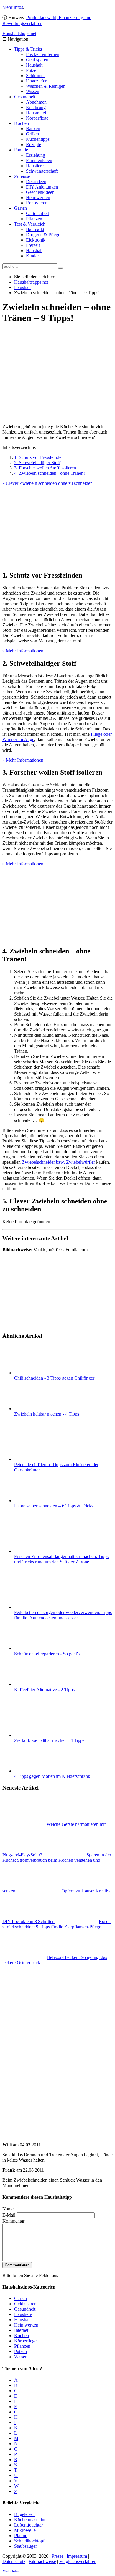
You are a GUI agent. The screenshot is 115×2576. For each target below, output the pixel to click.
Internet (21, 2330)
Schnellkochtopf (29, 2541)
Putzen (32, 70)
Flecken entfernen (43, 54)
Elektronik (36, 240)
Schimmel (35, 76)
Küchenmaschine (30, 2520)
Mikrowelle (25, 2530)
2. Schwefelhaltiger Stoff (37, 463)
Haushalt (34, 65)
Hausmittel (36, 113)
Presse (57, 2556)
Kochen (22, 123)
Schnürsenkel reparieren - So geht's (47, 1654)
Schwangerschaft (42, 171)
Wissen (33, 91)
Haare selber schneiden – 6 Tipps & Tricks (54, 1506)
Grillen (32, 134)
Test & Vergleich (30, 224)
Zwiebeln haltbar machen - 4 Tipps (47, 1414)
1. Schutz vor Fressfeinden (39, 457)
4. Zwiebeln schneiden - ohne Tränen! (50, 473)
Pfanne (21, 2536)
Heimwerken (38, 197)
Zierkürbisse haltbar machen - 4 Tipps (49, 1740)
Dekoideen (36, 182)
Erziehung (36, 155)
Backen (33, 129)
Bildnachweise (42, 2561)
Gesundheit (25, 97)
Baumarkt (35, 229)
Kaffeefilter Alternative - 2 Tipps (44, 1690)
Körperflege (37, 118)
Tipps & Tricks (28, 49)
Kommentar (13, 2221)
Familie (21, 150)
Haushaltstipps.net (31, 282)
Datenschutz (14, 2561)
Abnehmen (36, 102)
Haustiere (35, 166)
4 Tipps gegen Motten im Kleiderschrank (52, 1776)
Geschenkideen (40, 192)
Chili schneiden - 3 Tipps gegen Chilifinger (54, 1378)
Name (8, 2209)
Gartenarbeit (37, 213)
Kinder (32, 256)
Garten (20, 208)
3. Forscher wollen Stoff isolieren (45, 468)
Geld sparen (37, 60)
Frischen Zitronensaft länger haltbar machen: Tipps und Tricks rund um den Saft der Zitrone (61, 1559)
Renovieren (37, 203)
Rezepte (33, 144)
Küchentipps (38, 139)
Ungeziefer (36, 81)
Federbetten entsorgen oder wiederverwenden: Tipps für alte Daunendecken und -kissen (63, 1615)
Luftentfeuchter (28, 2525)
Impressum (77, 2556)
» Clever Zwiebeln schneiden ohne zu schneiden (47, 483)
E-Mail (9, 2215)
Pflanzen (34, 219)
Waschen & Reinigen (46, 86)
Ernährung (36, 107)
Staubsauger (26, 2546)
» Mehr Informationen (23, 651)
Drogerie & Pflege (43, 235)
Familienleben (39, 160)
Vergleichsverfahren (78, 2561)
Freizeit (33, 245)
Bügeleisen (24, 2514)
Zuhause (22, 176)
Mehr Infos (13, 7)
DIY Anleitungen (42, 187)
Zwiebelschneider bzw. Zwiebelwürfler (58, 1162)
